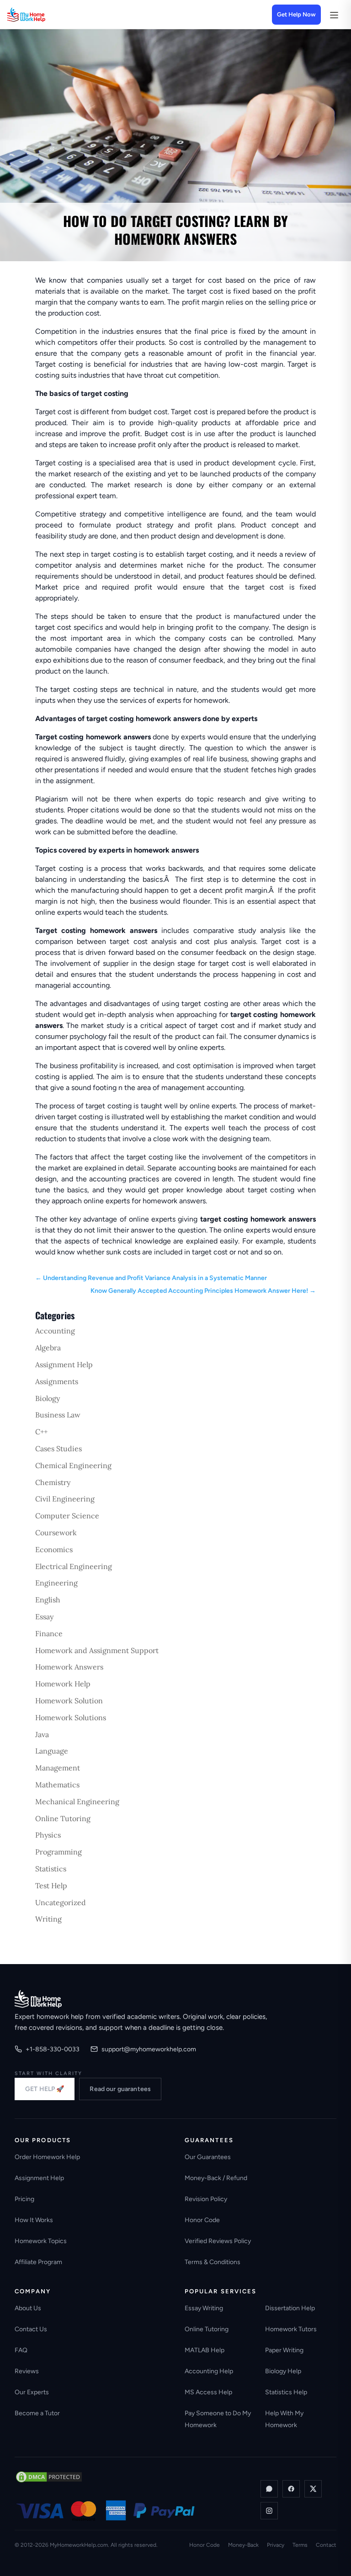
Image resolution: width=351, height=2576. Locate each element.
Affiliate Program (38, 2262)
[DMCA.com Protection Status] (49, 2477)
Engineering (56, 1583)
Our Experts (32, 2392)
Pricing (24, 2199)
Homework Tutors (291, 2329)
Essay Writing (204, 2308)
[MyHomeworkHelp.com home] (38, 1999)
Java (42, 1734)
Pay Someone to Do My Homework (218, 2419)
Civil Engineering (65, 1499)
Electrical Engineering (74, 1566)
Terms (300, 2545)
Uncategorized (61, 1902)
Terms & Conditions (213, 2262)
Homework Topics (41, 2241)
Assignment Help (64, 1364)
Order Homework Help (47, 2157)
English (48, 1600)
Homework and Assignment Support (97, 1650)
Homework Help (63, 1684)
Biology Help (283, 2371)
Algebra (48, 1348)
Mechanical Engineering (77, 1802)
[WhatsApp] (269, 2489)
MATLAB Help (205, 2350)
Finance (49, 1633)
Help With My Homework (284, 2419)
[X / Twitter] (313, 2489)
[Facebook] (291, 2489)
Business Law (58, 1415)
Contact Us (31, 2329)
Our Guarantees (208, 2157)
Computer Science (67, 1516)
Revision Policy (206, 2199)
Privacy (276, 2545)
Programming (58, 1852)
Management (58, 1768)
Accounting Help (209, 2371)
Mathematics (57, 1785)
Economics (54, 1549)
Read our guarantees (120, 2089)
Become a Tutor (37, 2413)
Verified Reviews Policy (218, 2241)
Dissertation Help (290, 2308)
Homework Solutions (71, 1717)
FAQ (21, 2350)
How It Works (34, 2220)
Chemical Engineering (73, 1465)
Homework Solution (69, 1701)
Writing (48, 1919)
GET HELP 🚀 (45, 2089)
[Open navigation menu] (334, 15)
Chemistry (53, 1482)
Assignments (57, 1381)
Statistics (51, 1869)
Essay (44, 1617)
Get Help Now (296, 14)
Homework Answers (69, 1667)
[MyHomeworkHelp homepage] (44, 15)
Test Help (51, 1886)
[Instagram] (269, 2511)
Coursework (56, 1533)
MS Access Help (208, 2392)
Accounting (55, 1331)
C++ (41, 1432)
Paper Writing (284, 2350)
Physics (48, 1835)
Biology (48, 1398)
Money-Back (243, 2545)
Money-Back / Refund (216, 2178)
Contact (326, 2545)
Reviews (27, 2371)
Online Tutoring (63, 1818)
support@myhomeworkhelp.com (149, 2049)
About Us (28, 2308)
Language (52, 1751)
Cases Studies (58, 1449)
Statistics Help (286, 2392)
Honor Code (202, 2220)
